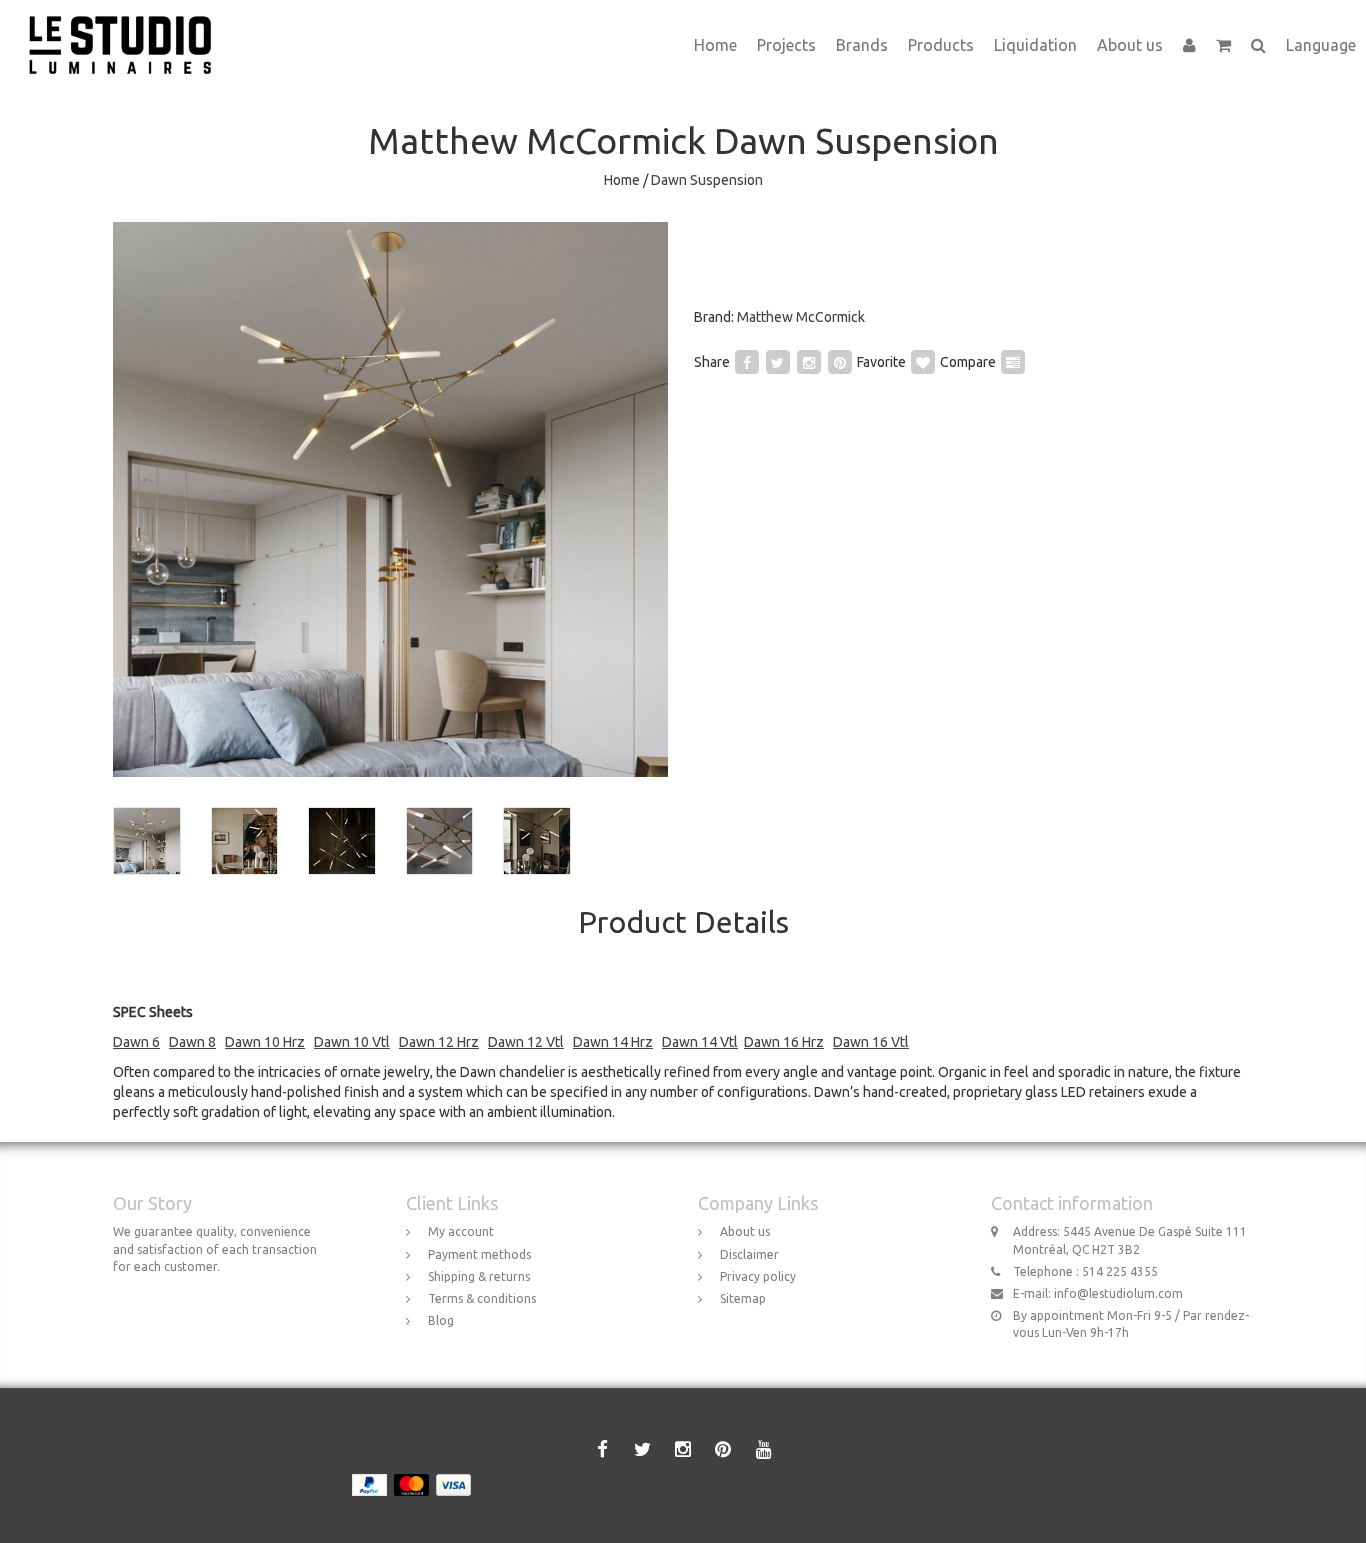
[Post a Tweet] (778, 362)
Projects (786, 45)
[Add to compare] (1013, 362)
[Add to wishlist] (923, 362)
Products (941, 45)
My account (461, 1231)
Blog (441, 1320)
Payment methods (479, 1254)
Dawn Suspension (707, 180)
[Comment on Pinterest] (840, 362)
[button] (1223, 45)
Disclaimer (749, 1254)
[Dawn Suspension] (390, 499)
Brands (862, 45)
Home (715, 45)
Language (1321, 45)
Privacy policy (758, 1276)
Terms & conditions (482, 1298)
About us (1130, 45)
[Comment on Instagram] (809, 362)
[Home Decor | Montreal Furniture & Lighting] (127, 25)
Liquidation (1035, 45)
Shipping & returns (479, 1276)
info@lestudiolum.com (1118, 1293)
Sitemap (743, 1298)
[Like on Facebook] (747, 362)
